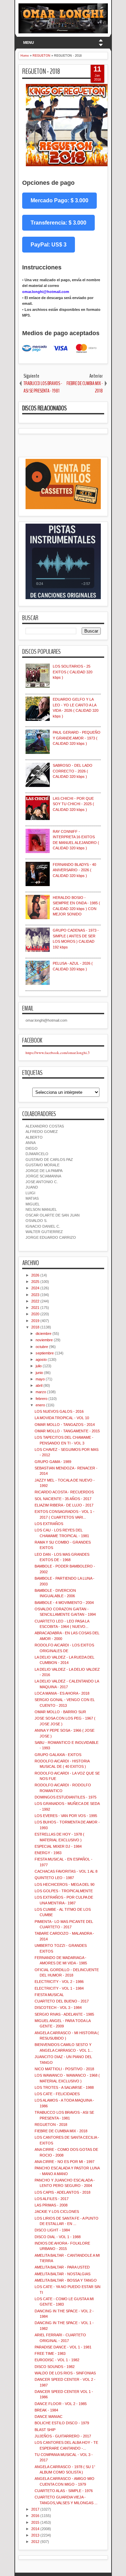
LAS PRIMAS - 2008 (51, 2205)
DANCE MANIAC (49, 2417)
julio (39, 1366)
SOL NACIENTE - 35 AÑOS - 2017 (63, 1499)
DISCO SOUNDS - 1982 (55, 2367)
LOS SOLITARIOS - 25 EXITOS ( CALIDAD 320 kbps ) (73, 672)
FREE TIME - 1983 (50, 2353)
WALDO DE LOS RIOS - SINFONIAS (65, 2373)
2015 (35, 2522)
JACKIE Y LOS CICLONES (57, 2212)
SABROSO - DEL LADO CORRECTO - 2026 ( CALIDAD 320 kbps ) (73, 771)
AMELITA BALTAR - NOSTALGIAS (62, 2274)
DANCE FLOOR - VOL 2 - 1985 (61, 2404)
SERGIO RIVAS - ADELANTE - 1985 (64, 2014)
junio (39, 1373)
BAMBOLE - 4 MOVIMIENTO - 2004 (64, 1603)
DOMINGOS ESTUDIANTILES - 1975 (66, 1797)
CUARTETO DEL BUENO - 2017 (62, 2001)
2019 (35, 1321)
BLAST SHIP (45, 2430)
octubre (42, 1347)
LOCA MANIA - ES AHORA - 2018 (62, 1693)
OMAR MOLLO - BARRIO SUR (60, 1712)
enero (40, 1405)
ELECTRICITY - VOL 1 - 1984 (59, 1988)
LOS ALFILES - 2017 (52, 2199)
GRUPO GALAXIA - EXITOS (58, 1755)
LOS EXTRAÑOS (49, 1524)
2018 (35, 1327)
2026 (35, 1275)
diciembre (44, 1334)
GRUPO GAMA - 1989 (53, 1462)
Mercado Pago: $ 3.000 (59, 200)
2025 (35, 1282)
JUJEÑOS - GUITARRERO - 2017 (63, 2436)
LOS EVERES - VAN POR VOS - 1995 (66, 1816)
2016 (35, 2516)
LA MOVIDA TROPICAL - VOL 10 (62, 1418)
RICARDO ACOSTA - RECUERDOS (64, 1492)
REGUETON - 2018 (41, 71)
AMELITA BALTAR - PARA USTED (62, 2267)
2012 (35, 2542)
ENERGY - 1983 (48, 1853)
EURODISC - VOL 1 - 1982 (57, 2360)
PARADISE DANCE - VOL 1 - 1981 (63, 2347)
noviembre (44, 1340)
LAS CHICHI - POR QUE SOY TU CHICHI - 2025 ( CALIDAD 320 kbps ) (73, 804)
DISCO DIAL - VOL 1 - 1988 (58, 2237)
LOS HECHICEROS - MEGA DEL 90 (65, 1884)
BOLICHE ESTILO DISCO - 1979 (62, 2423)
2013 (35, 2535)
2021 (35, 1308)
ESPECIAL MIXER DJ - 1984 (58, 1846)
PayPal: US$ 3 (49, 245)
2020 (35, 1314)
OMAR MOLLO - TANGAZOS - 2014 (65, 1425)
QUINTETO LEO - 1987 (54, 1878)
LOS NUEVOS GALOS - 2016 (59, 1411)
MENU (29, 42)
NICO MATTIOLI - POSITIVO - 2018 (64, 2069)
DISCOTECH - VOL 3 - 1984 (58, 2008)
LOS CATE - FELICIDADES (57, 2094)
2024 (35, 1288)
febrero (41, 1399)
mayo (40, 1379)
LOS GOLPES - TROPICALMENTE (64, 1891)
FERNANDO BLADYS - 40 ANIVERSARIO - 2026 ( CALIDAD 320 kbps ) (74, 870)
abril (39, 1385)
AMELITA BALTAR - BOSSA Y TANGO (66, 2280)
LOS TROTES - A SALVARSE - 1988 (64, 2087)
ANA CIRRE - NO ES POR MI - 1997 (65, 2162)
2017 (35, 2509)
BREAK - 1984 (46, 2410)
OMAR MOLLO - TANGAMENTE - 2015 (67, 1431)
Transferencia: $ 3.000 (58, 223)
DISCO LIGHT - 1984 (52, 2230)
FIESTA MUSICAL (49, 1995)
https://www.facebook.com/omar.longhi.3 (58, 1052)
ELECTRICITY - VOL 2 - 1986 (59, 1982)
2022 (35, 1301)
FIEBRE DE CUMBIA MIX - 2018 (61, 2131)
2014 (35, 2529)
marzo (41, 1392)
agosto (41, 1359)
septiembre (45, 1353)
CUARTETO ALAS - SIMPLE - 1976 (64, 2491)
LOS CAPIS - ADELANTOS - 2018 (62, 2192)
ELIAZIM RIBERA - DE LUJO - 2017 (64, 1505)
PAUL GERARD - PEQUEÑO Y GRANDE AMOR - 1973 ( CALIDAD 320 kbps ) (77, 738)
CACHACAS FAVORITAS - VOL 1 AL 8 (66, 1871)
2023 (35, 1295)
